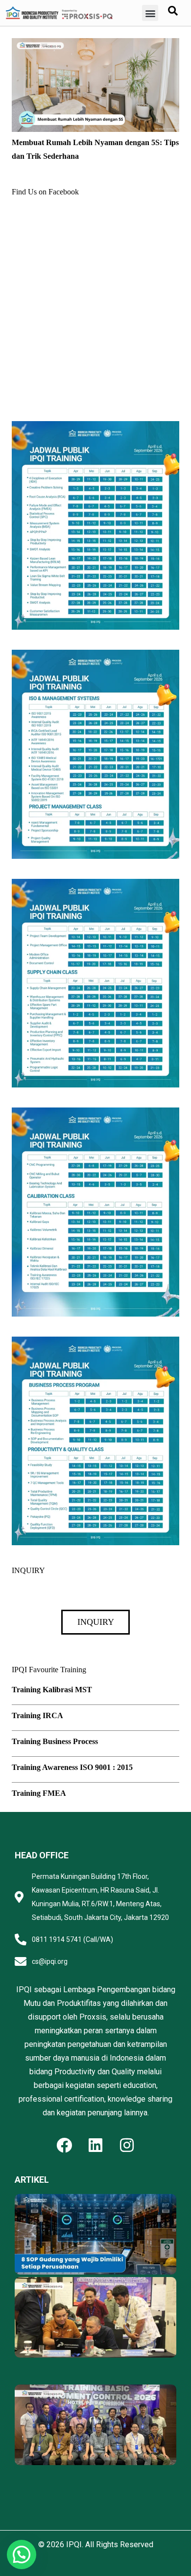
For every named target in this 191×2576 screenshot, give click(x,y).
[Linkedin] (95, 2145)
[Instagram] (127, 2145)
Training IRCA (37, 1715)
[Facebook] (64, 2145)
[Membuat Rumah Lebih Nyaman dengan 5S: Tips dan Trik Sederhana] (95, 45)
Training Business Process (55, 1741)
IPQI (74, 2544)
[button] (150, 13)
